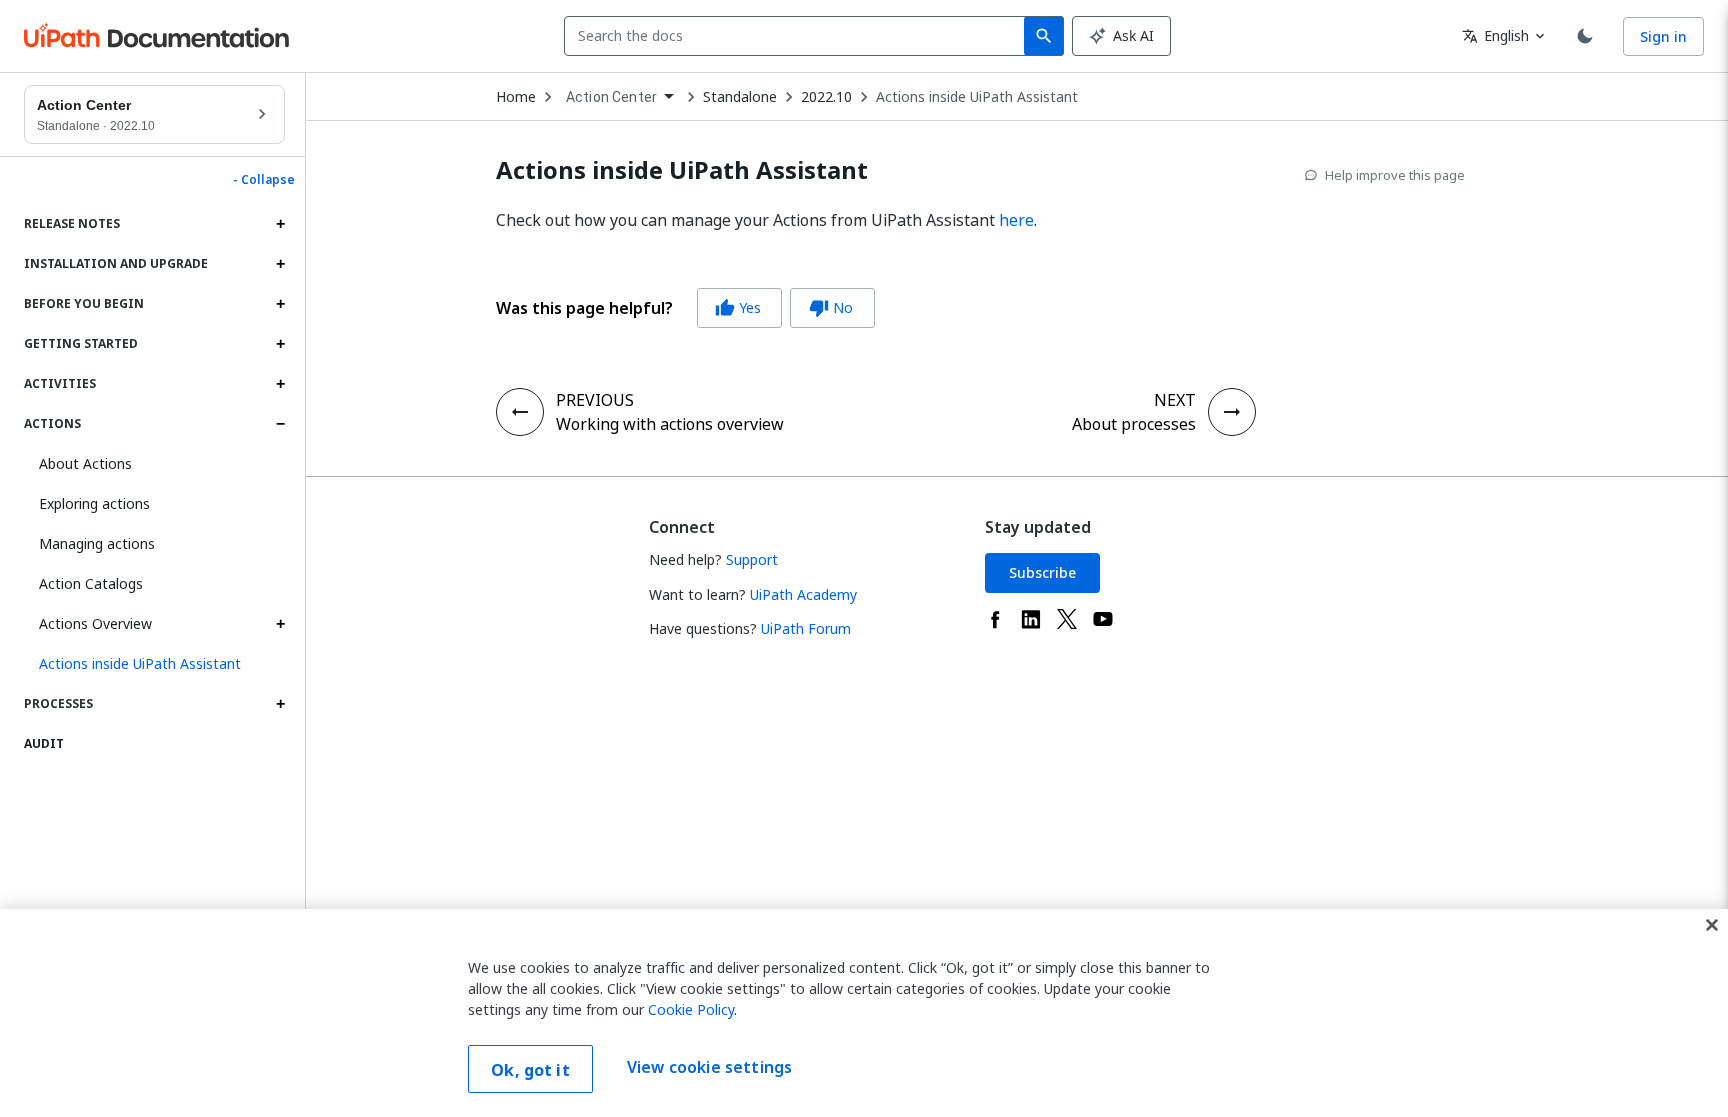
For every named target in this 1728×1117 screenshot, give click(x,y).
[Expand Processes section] (280, 704)
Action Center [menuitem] (611, 97)
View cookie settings (709, 1067)
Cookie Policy (691, 1009)
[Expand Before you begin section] (280, 304)
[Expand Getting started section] (280, 344)
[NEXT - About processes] (1232, 412)
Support (752, 559)
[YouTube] (1103, 619)
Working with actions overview (670, 424)
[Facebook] (995, 619)
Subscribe (1042, 572)
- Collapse (264, 180)
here (1016, 220)
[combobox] (798, 36)
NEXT (1175, 400)
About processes (1134, 424)
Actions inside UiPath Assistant (977, 97)
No (831, 307)
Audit (44, 744)
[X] (1067, 619)
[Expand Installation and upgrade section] (280, 264)
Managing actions (97, 543)
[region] (864, 1013)
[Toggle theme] (1585, 36)
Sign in (1663, 36)
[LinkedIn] (1031, 619)
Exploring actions (94, 503)
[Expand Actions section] (280, 424)
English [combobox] (1495, 35)
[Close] (1712, 925)
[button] (154, 664)
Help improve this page (1395, 175)
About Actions (85, 463)
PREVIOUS (595, 400)
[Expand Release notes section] (280, 224)
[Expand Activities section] (280, 384)
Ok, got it (530, 1070)
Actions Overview (95, 623)
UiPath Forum (806, 628)
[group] (685, 308)
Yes (738, 307)
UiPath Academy (803, 594)
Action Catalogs (91, 583)
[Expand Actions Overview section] (280, 624)
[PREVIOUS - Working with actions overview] (520, 412)
